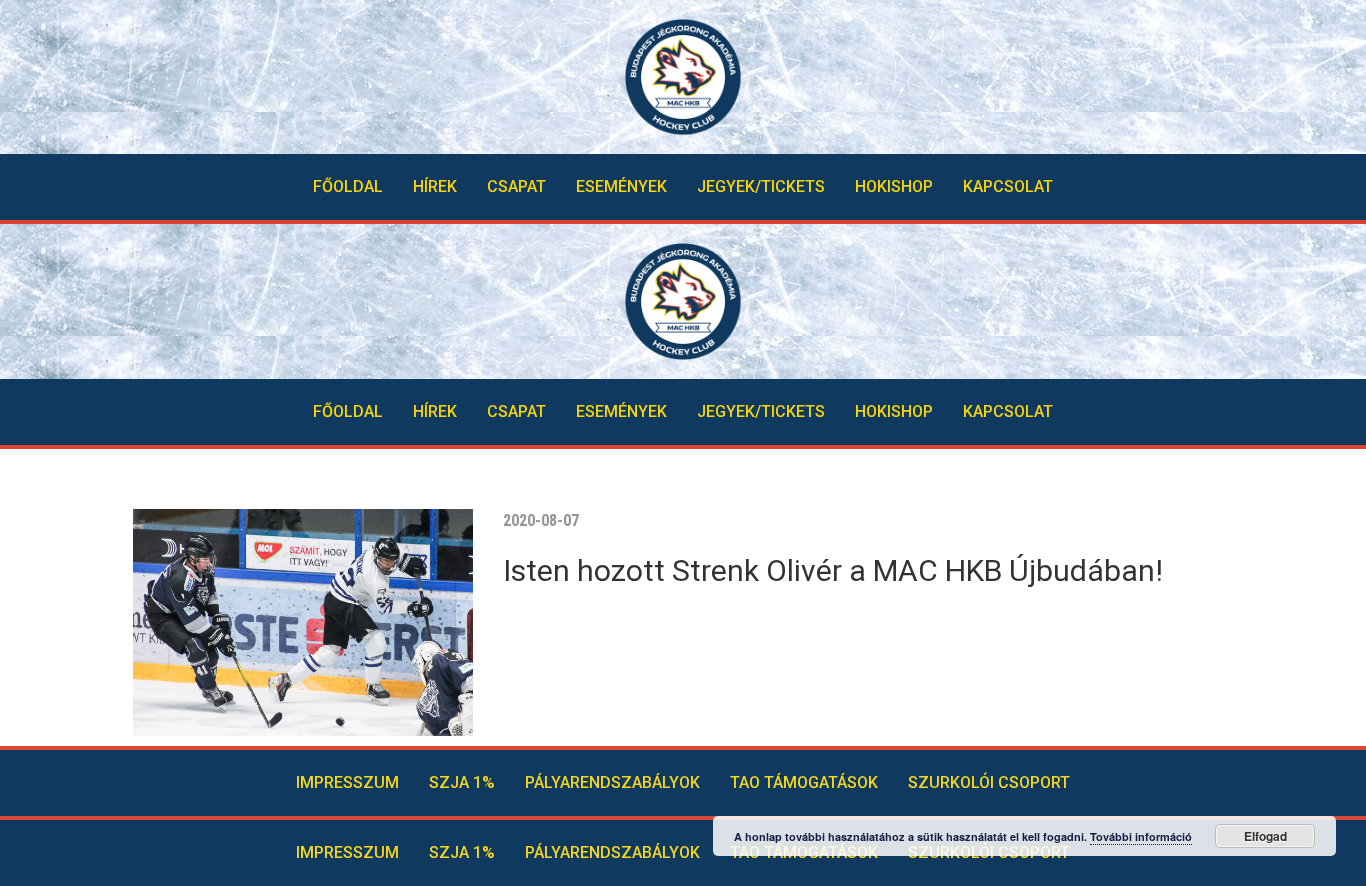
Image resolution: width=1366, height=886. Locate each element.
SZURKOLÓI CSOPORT (989, 782)
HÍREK (435, 186)
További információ (1141, 836)
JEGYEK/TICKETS (761, 186)
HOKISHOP (894, 186)
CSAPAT (516, 186)
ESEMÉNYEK (621, 186)
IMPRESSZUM (347, 782)
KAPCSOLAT (1008, 186)
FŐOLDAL (348, 186)
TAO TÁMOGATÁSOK (804, 782)
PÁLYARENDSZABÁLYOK (612, 782)
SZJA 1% (462, 782)
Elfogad (1265, 836)
